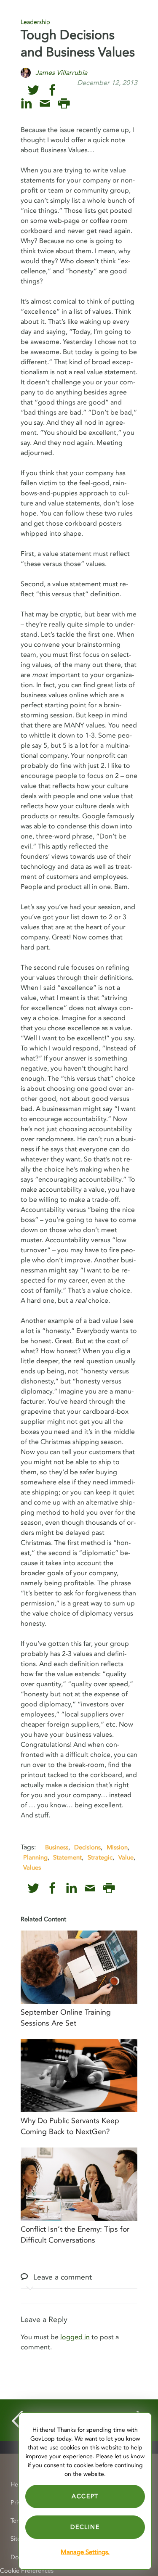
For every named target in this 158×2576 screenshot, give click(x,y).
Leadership (35, 22)
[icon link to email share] (45, 104)
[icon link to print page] (64, 104)
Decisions (87, 1847)
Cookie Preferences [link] (27, 2571)
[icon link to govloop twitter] (33, 90)
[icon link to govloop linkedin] (26, 104)
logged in (75, 2337)
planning (35, 1857)
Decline (85, 2527)
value (126, 1857)
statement (67, 1857)
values (32, 1867)
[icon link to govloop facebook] (52, 90)
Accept (85, 2496)
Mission (117, 1847)
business (57, 1847)
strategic (100, 1857)
